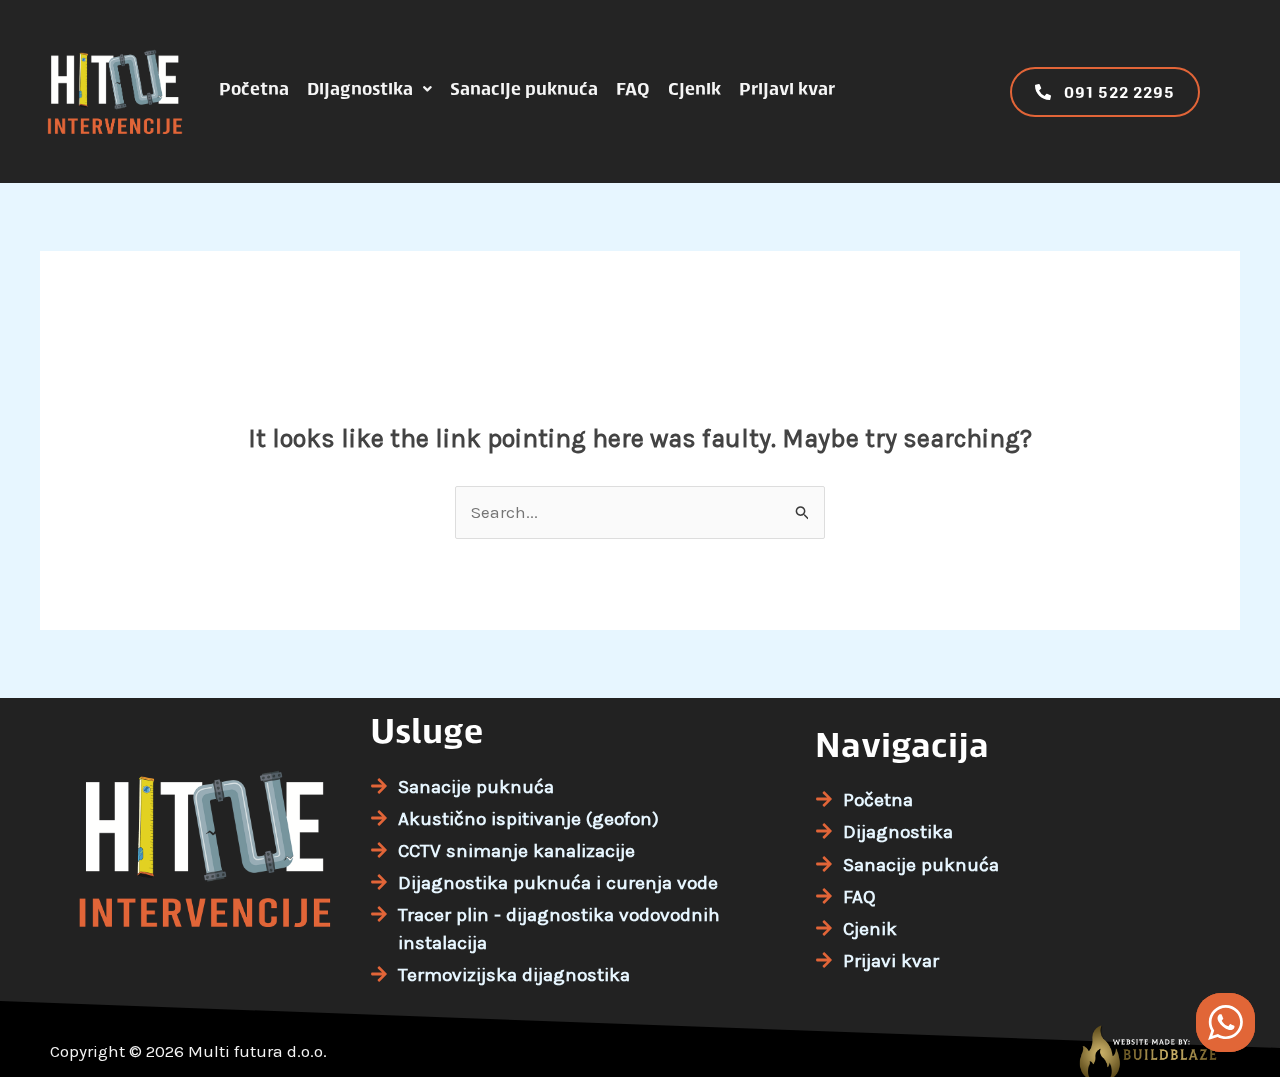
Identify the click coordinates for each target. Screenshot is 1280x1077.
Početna (254, 88)
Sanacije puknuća (524, 88)
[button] (369, 89)
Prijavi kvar (787, 88)
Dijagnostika (360, 88)
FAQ (633, 88)
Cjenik (694, 88)
